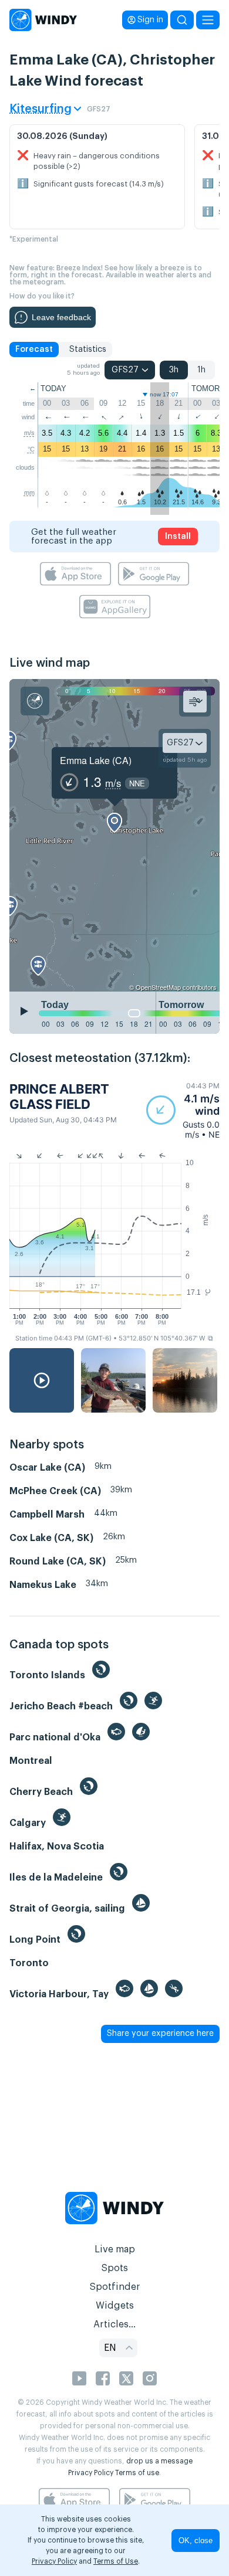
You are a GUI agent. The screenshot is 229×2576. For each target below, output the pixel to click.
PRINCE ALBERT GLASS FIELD (59, 1097)
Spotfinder (115, 2287)
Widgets (115, 2306)
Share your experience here (160, 2034)
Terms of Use (116, 2561)
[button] (183, 1110)
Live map (115, 2249)
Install (178, 537)
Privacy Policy (91, 2473)
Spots (114, 2268)
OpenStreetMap (158, 987)
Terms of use (137, 2473)
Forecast (34, 349)
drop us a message (159, 2461)
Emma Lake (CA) (96, 760)
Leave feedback (61, 317)
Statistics (88, 349)
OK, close (196, 2541)
